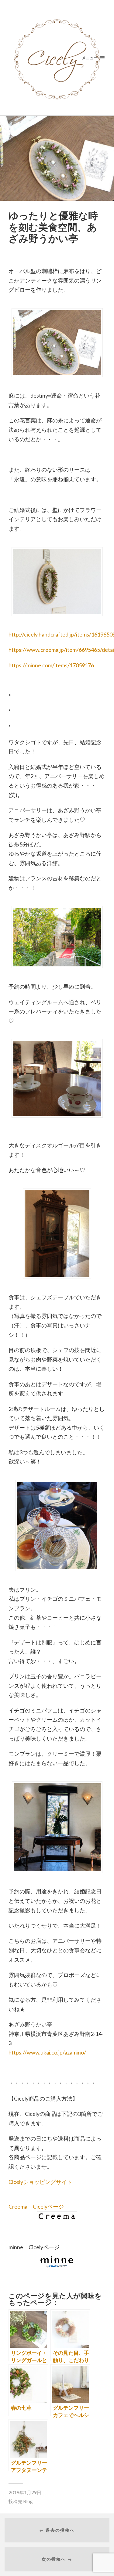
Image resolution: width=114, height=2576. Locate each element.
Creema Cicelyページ (36, 2206)
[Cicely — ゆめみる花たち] (57, 58)
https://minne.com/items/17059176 (51, 665)
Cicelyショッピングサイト (40, 2182)
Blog (28, 2501)
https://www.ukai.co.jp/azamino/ (47, 2052)
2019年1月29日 (25, 2492)
